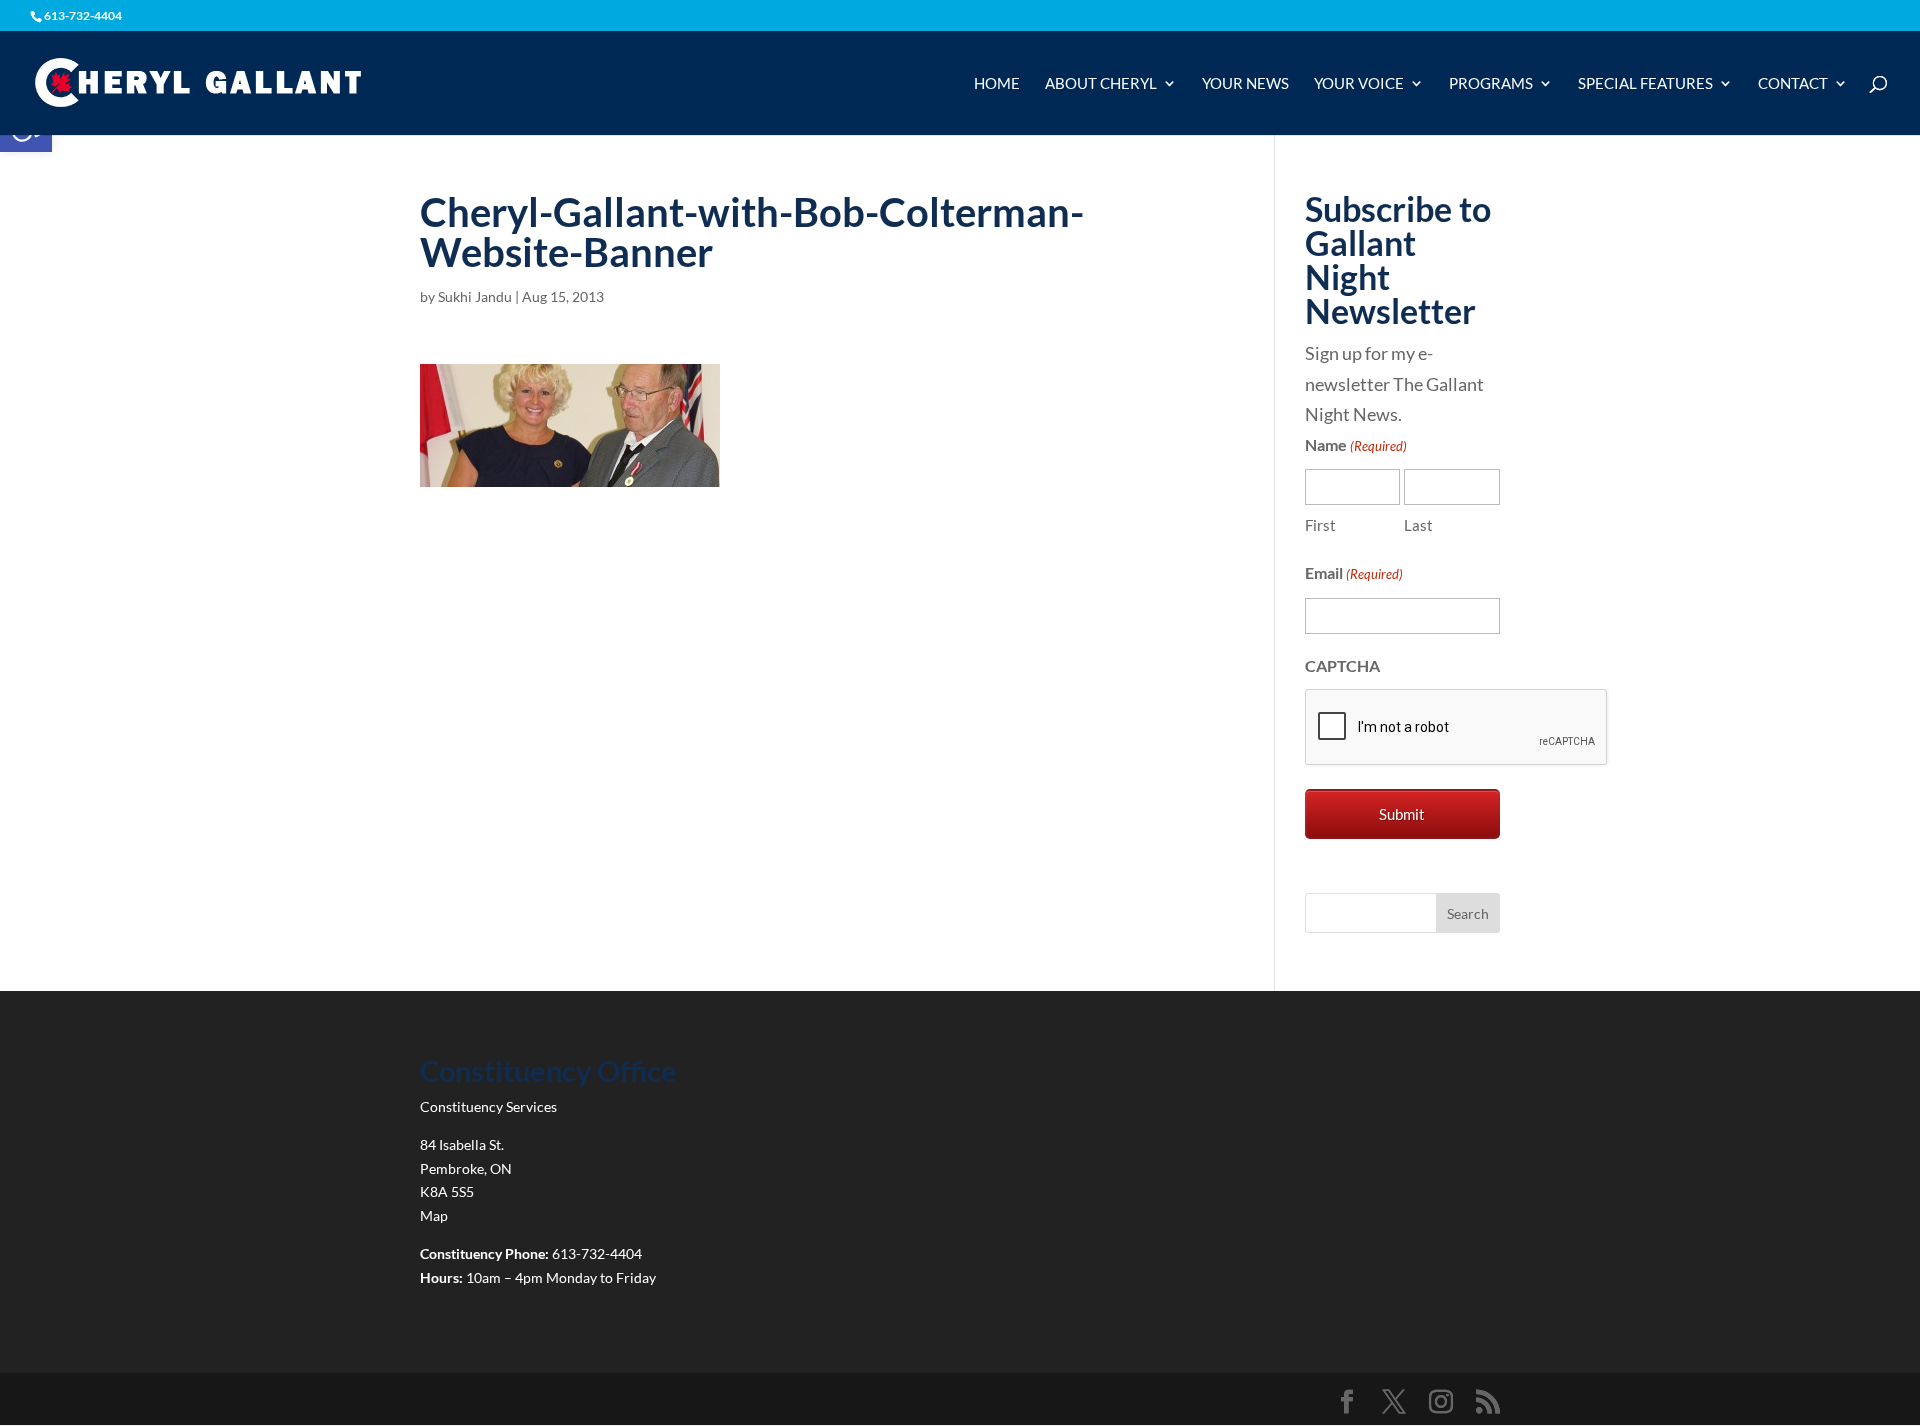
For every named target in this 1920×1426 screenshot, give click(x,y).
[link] (197, 81)
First (1320, 525)
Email (1354, 572)
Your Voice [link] (1359, 84)
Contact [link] (1793, 84)
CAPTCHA (1342, 665)
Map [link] (434, 1215)
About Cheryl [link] (1101, 84)
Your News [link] (1245, 84)
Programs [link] (1491, 84)
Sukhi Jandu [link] (475, 296)
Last (1418, 525)
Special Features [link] (1645, 84)
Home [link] (997, 84)
